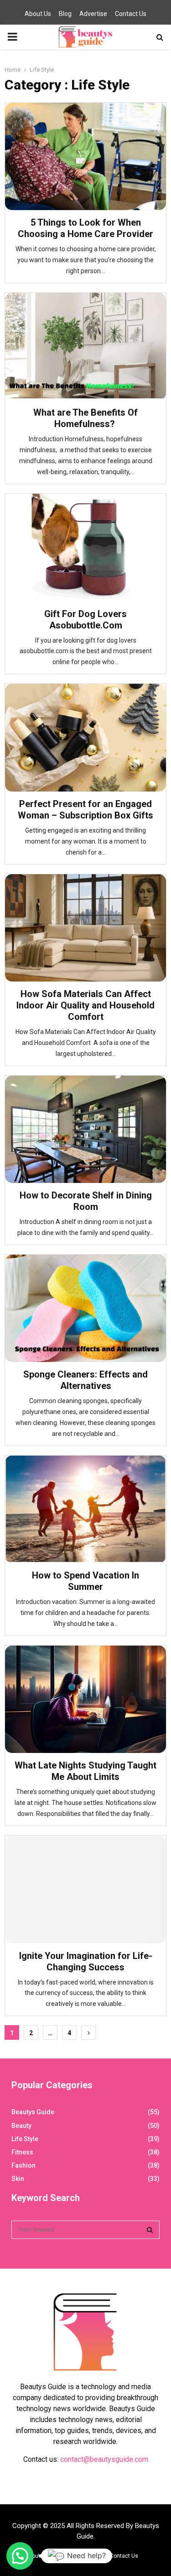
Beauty (21, 2126)
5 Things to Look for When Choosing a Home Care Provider (85, 228)
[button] (20, 2556)
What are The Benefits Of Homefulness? (85, 418)
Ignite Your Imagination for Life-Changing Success (86, 1961)
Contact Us (131, 14)
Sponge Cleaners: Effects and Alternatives (85, 1380)
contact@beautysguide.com (104, 2459)
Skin (18, 2179)
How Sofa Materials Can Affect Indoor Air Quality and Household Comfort (85, 1005)
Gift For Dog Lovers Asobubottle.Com (85, 620)
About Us (38, 14)
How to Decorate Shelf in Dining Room (86, 1201)
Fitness (22, 2152)
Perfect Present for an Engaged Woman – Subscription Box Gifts (85, 810)
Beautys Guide (33, 2112)
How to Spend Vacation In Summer (85, 1581)
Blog (65, 14)
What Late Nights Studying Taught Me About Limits (85, 1771)
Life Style (25, 2139)
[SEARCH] (150, 2230)
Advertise (93, 14)
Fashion (23, 2165)
